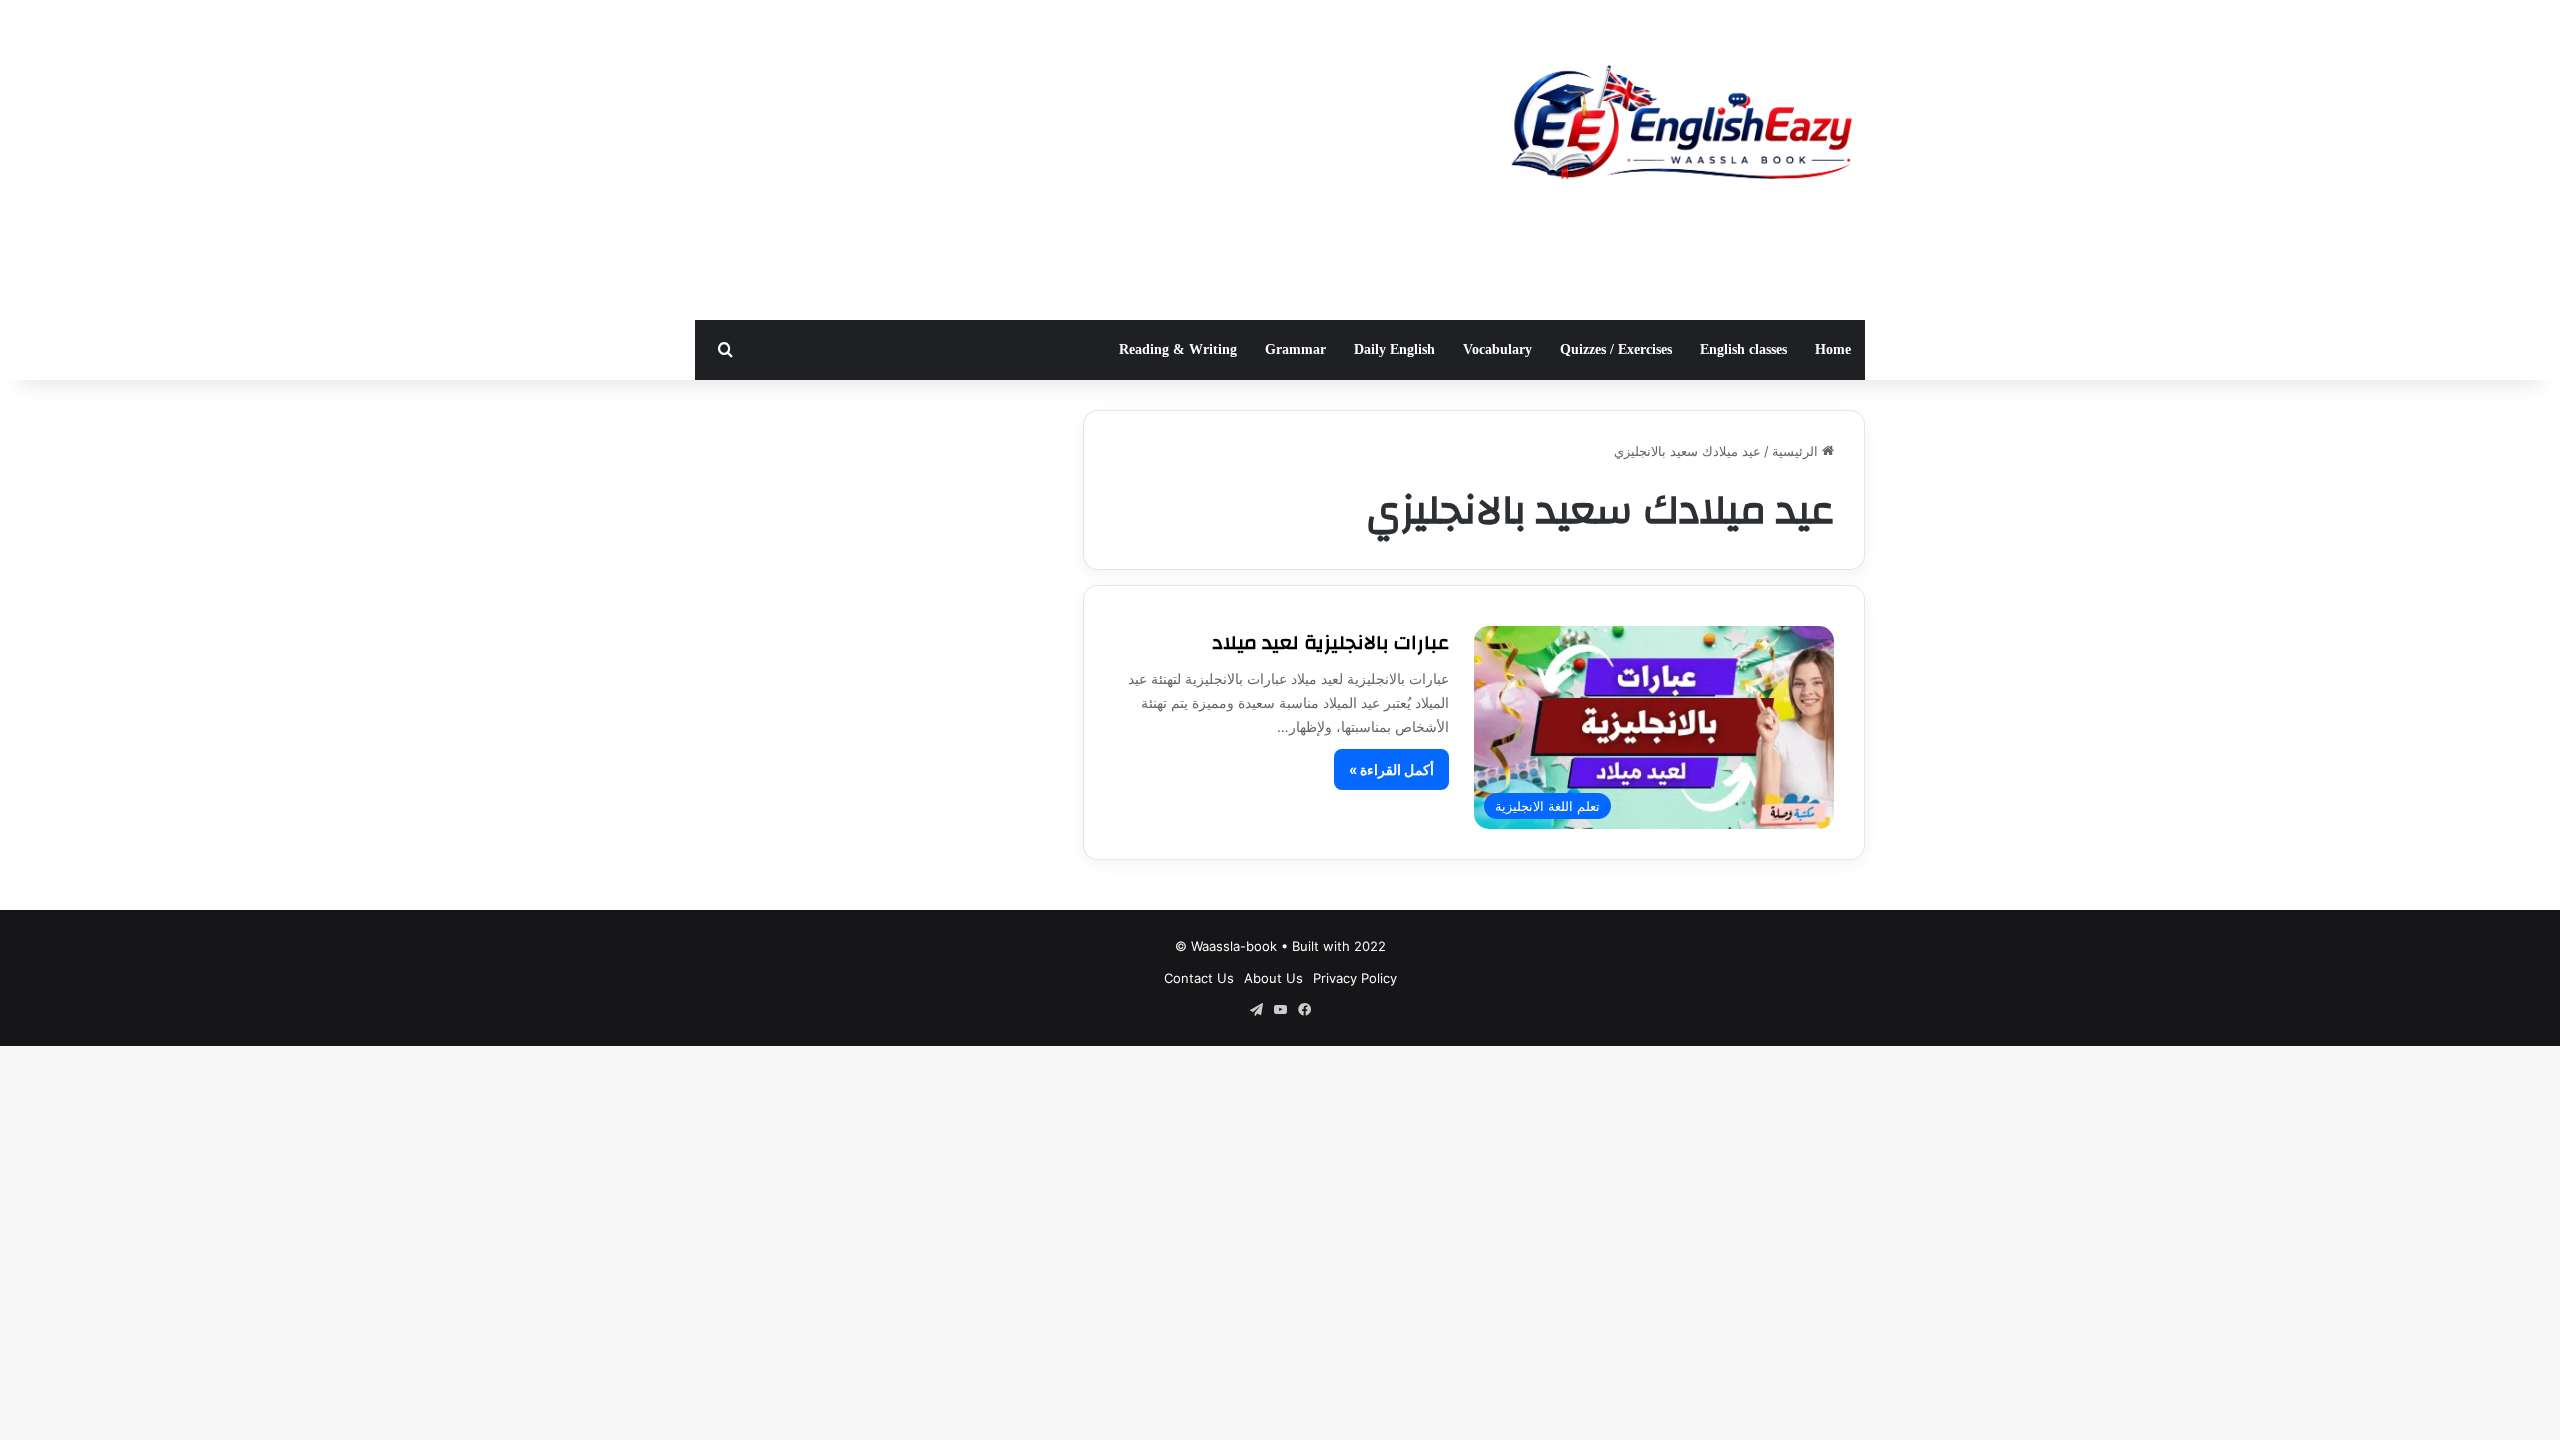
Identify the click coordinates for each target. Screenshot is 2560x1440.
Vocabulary (1497, 349)
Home (1833, 349)
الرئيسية (1797, 451)
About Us (1273, 978)
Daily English (1394, 349)
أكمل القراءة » (1391, 769)
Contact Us (1199, 978)
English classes (1743, 349)
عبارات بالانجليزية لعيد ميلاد (1330, 642)
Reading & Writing (1178, 349)
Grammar (1295, 349)
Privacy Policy (1355, 978)
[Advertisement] (1080, 160)
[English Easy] (1680, 127)
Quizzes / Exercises (1616, 349)
